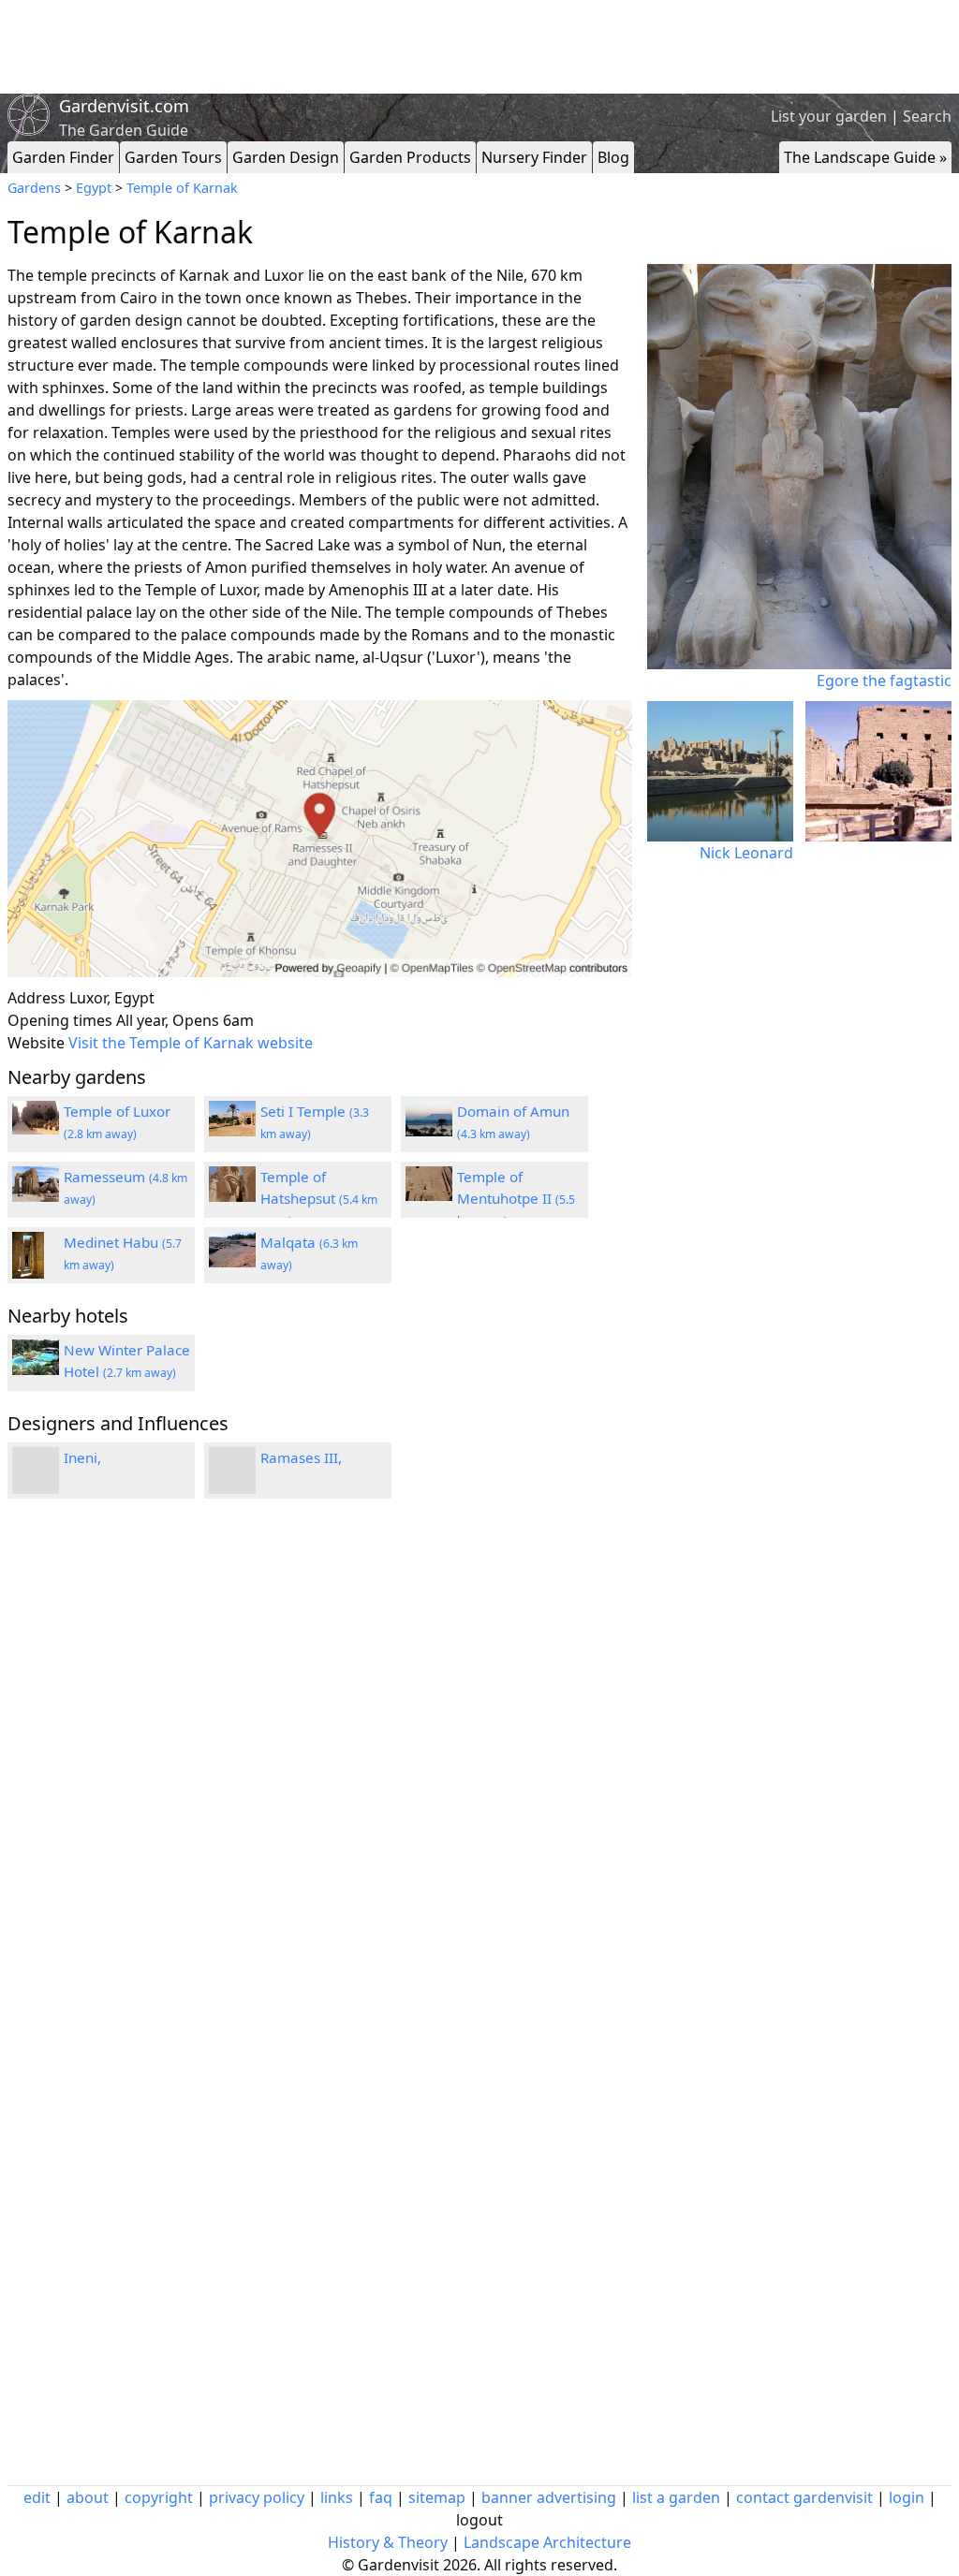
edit (37, 2497)
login (907, 2497)
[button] (320, 839)
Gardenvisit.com (124, 106)
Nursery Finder (534, 157)
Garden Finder (63, 157)
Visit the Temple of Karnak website (191, 1043)
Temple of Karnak (182, 188)
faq (381, 2497)
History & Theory (388, 2542)
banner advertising (549, 2497)
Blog (613, 157)
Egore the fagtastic (884, 681)
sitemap (437, 2497)
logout (479, 2520)
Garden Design (286, 157)
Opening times (60, 1020)
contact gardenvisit (804, 2497)
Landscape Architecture (547, 2542)
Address (37, 998)
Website (36, 1043)
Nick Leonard (746, 853)
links (337, 2497)
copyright (159, 2497)
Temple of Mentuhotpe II (516, 1198)
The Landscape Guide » (865, 157)
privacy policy (257, 2497)
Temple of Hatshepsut (319, 1198)
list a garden (676, 2497)
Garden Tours (173, 157)
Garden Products (410, 157)
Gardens (34, 188)
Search (927, 116)
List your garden (829, 116)
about (88, 2497)
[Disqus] (320, 1764)
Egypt (94, 188)
